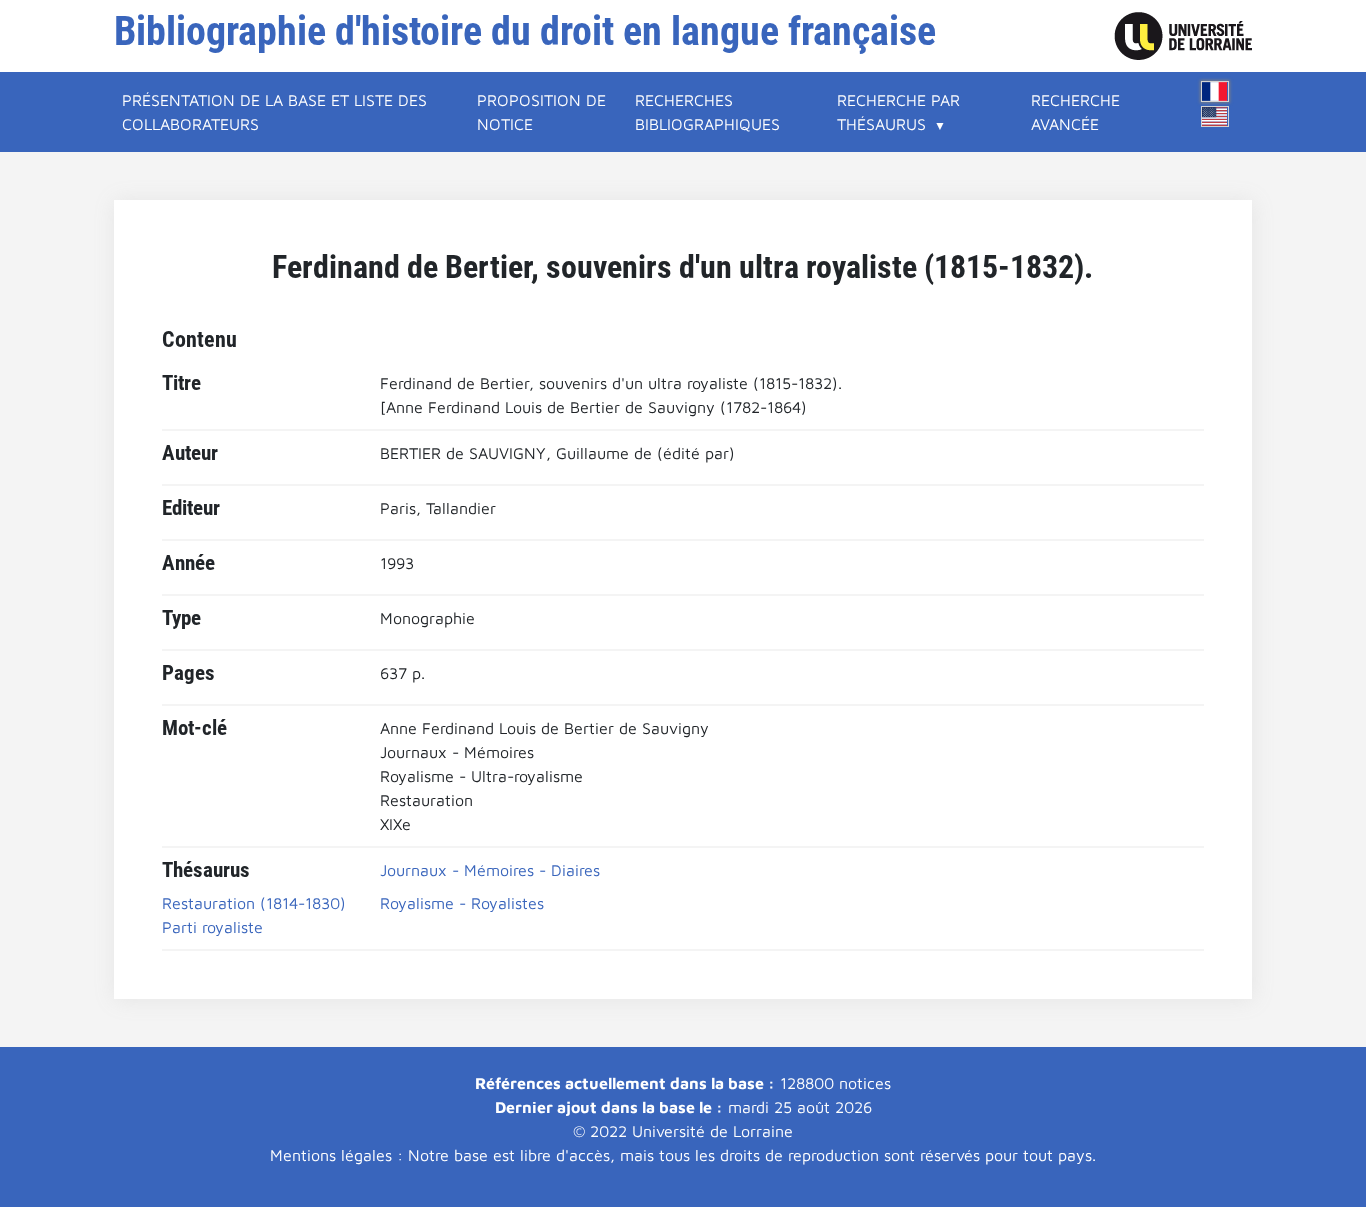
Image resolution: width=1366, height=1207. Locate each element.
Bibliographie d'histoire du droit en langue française (525, 31)
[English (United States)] (1215, 116)
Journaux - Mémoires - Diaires (490, 870)
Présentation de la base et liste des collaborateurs (274, 112)
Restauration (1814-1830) (254, 903)
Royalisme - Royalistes (462, 903)
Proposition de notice (541, 112)
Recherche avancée (1075, 112)
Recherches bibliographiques (707, 112)
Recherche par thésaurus (898, 112)
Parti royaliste (212, 927)
